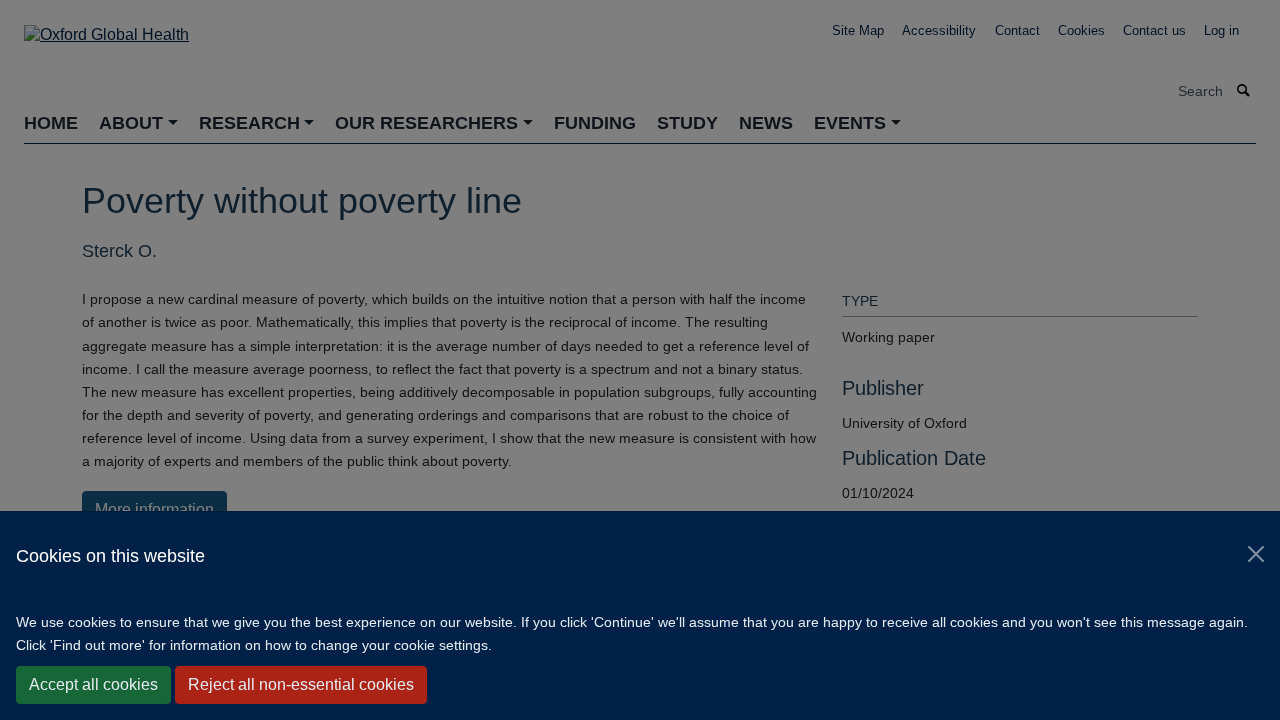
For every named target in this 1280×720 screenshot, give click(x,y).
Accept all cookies (93, 684)
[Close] (1256, 554)
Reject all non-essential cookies (301, 684)
